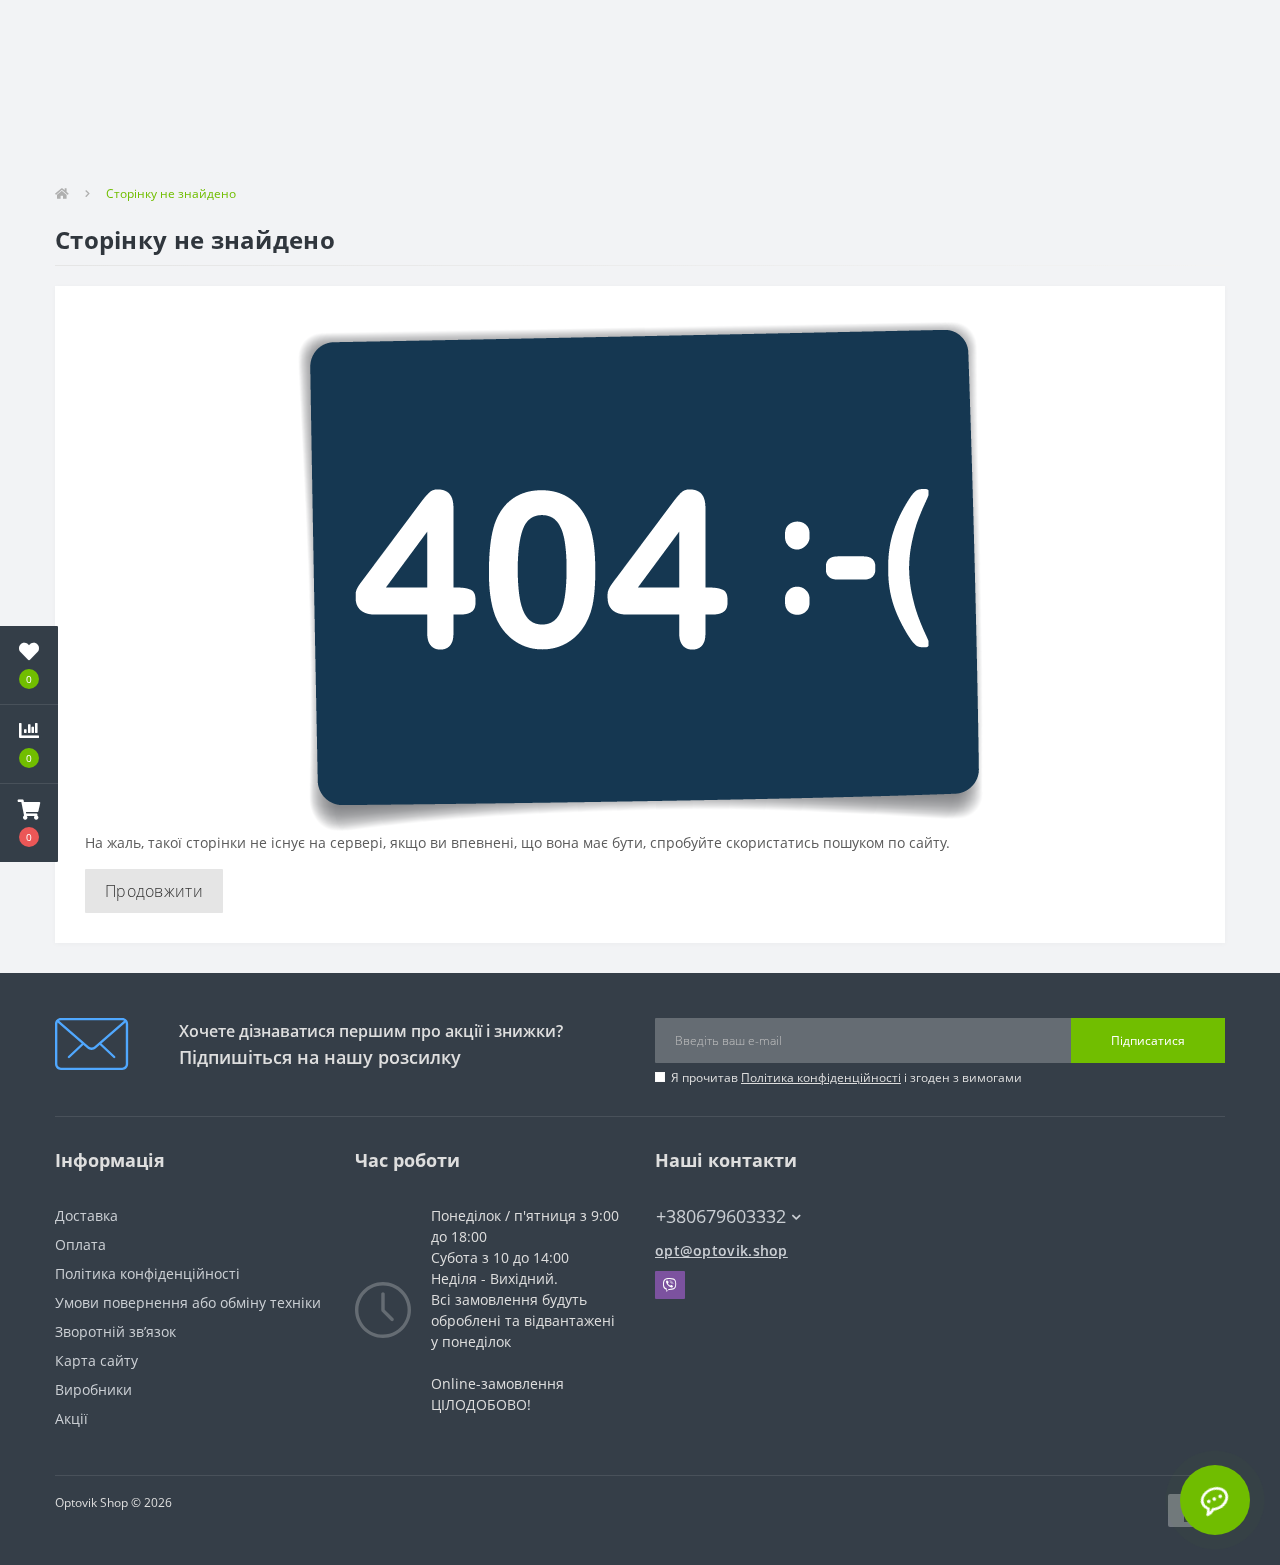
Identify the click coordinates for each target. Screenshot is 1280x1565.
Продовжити (154, 891)
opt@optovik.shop (721, 1250)
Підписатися (1148, 1040)
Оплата (80, 1244)
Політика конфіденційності (821, 1077)
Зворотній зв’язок (115, 1331)
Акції (71, 1418)
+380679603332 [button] (721, 1216)
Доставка (86, 1215)
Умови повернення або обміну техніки (188, 1302)
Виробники (93, 1389)
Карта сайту (96, 1360)
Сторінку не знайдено (171, 193)
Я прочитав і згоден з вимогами (846, 1077)
